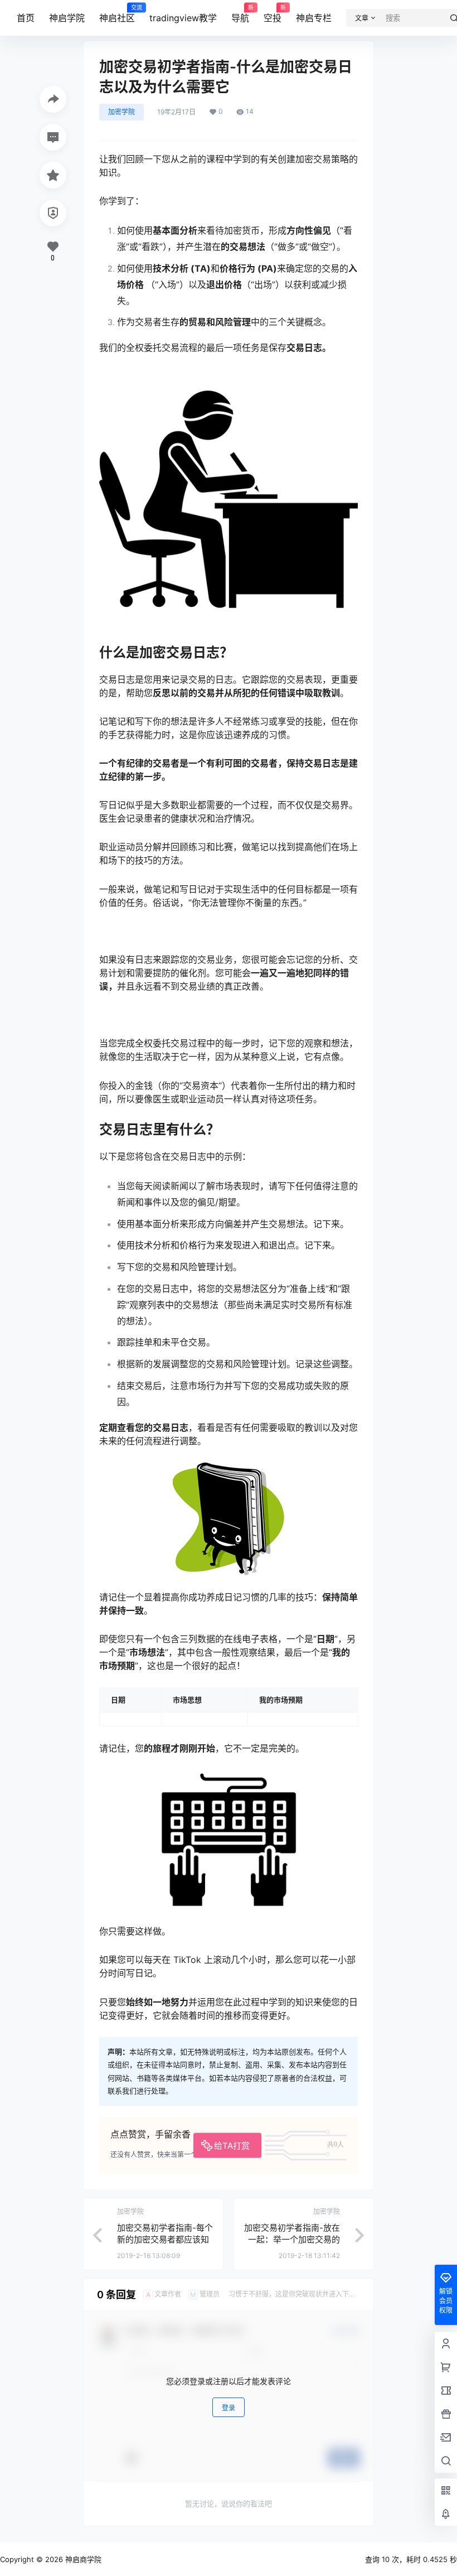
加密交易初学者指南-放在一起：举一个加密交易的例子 (292, 2239)
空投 (273, 14)
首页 (26, 18)
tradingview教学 (183, 18)
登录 (229, 2408)
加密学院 (121, 112)
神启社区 (117, 14)
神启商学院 (82, 2559)
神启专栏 (314, 18)
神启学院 (67, 18)
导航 (240, 14)
